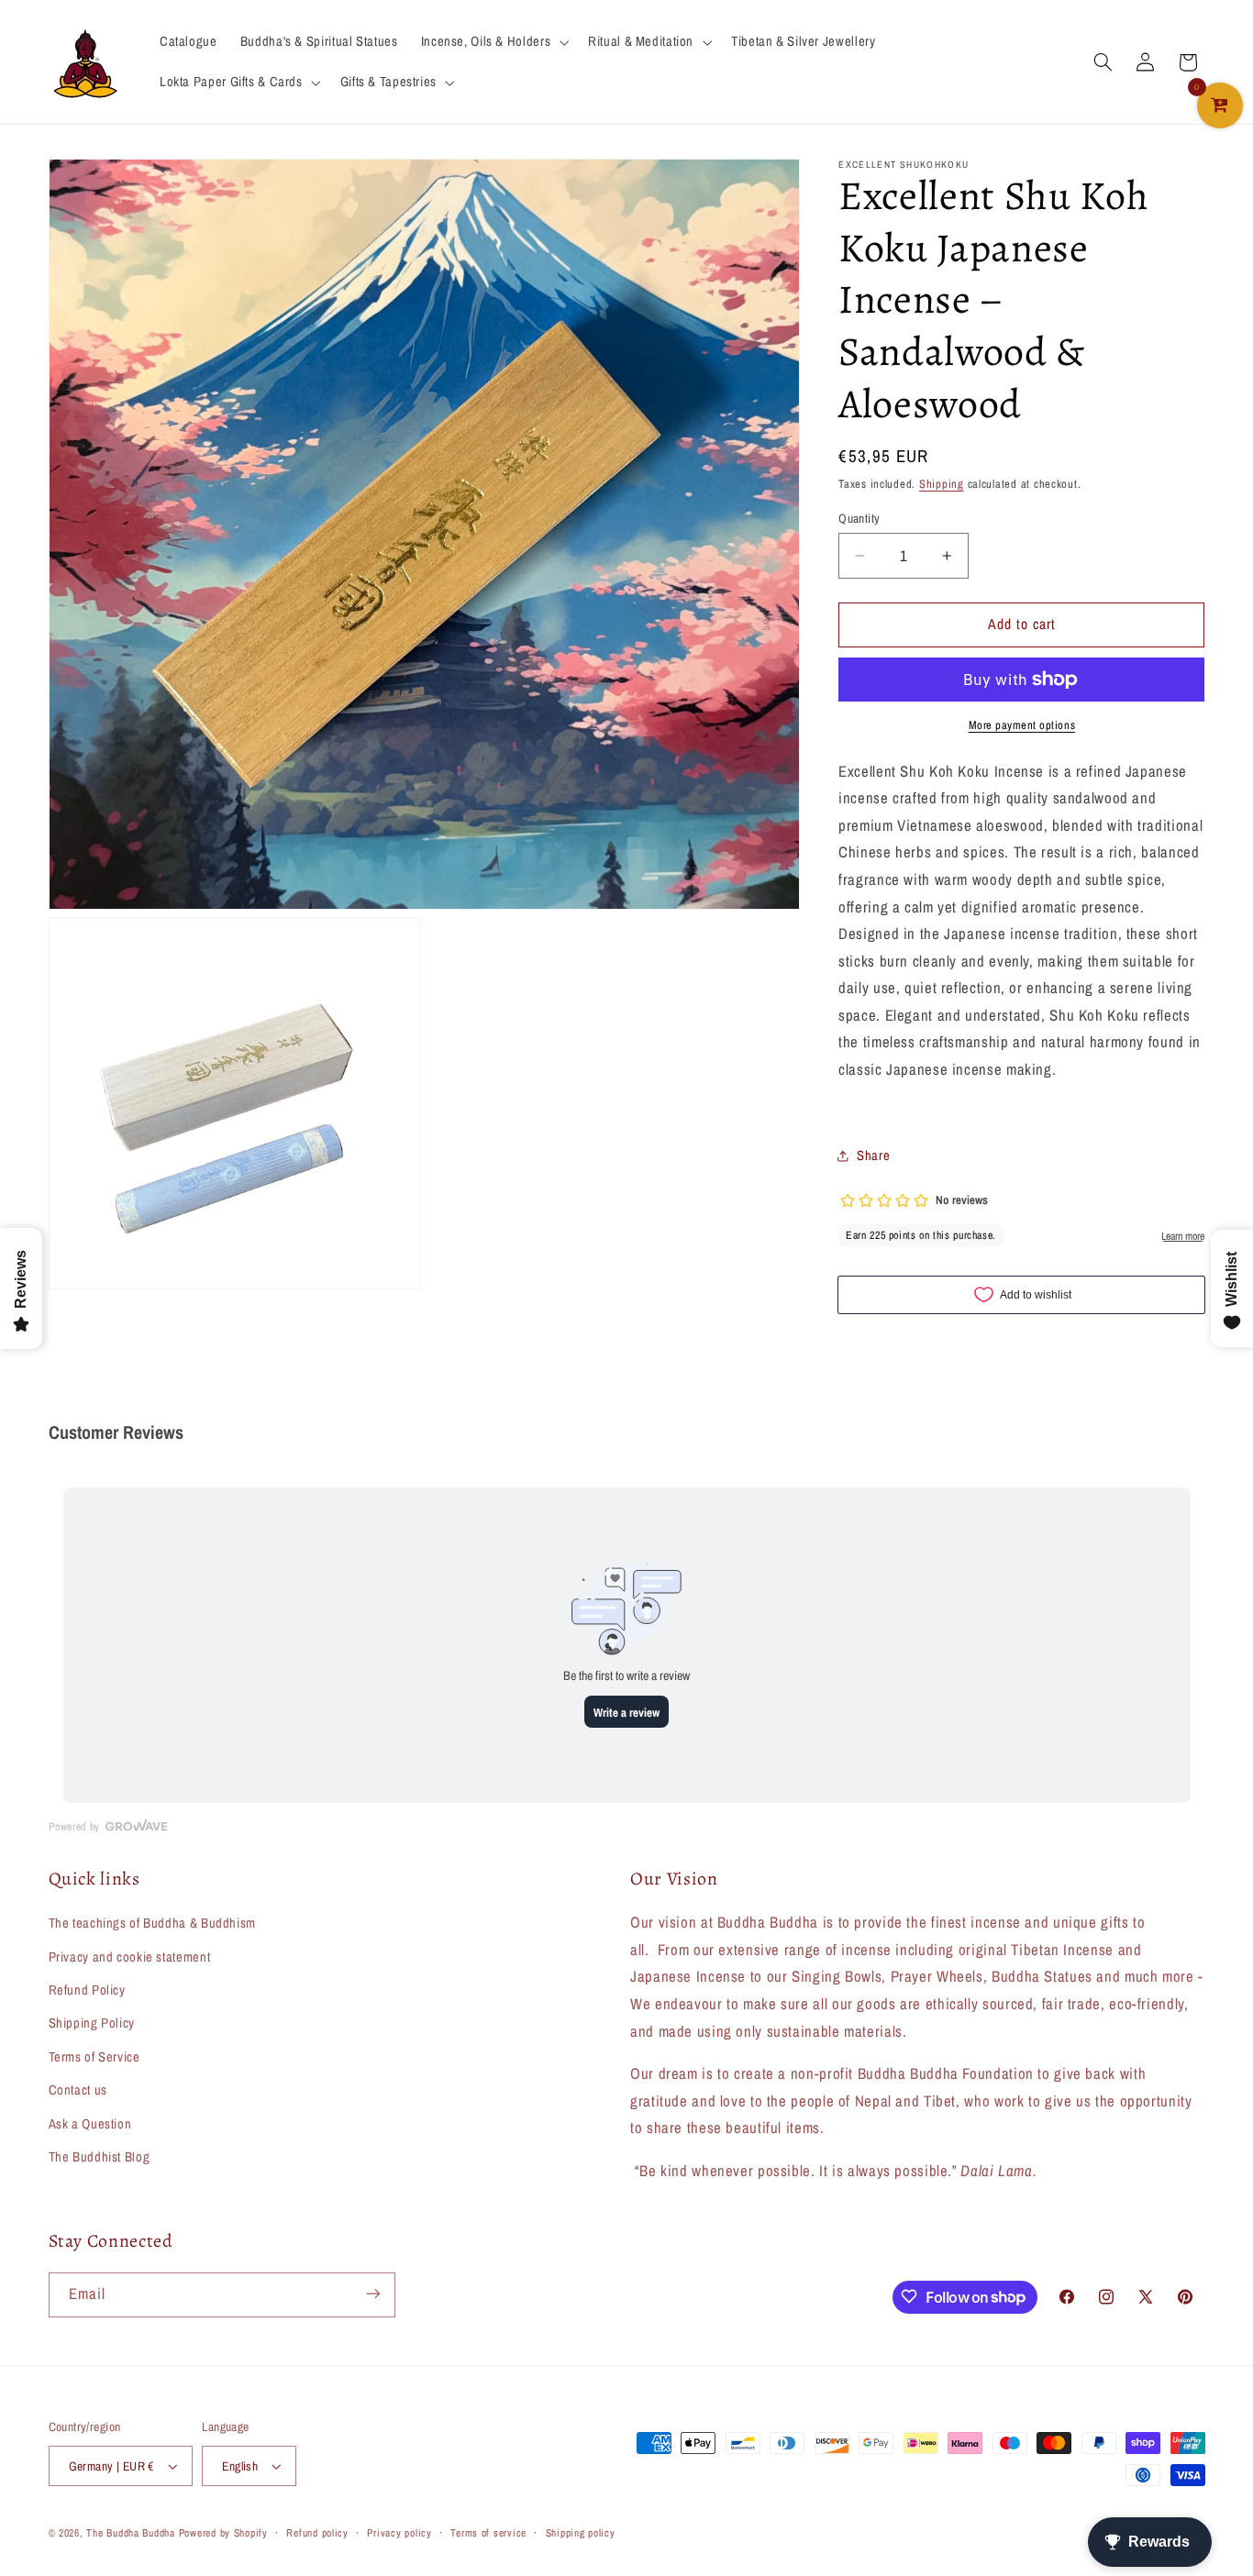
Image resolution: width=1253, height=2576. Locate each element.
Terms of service (488, 2533)
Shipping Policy (92, 2023)
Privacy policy (399, 2533)
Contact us (78, 2090)
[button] (493, 42)
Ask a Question (90, 2124)
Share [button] (873, 1155)
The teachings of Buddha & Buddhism (152, 1923)
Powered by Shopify (223, 2533)
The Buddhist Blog (100, 2157)
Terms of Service (94, 2057)
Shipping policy (581, 2533)
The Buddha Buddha (132, 2533)
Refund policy (317, 2533)
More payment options (1022, 725)
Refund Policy (87, 1990)
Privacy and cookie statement (130, 1957)
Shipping (942, 484)
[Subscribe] (372, 2294)
